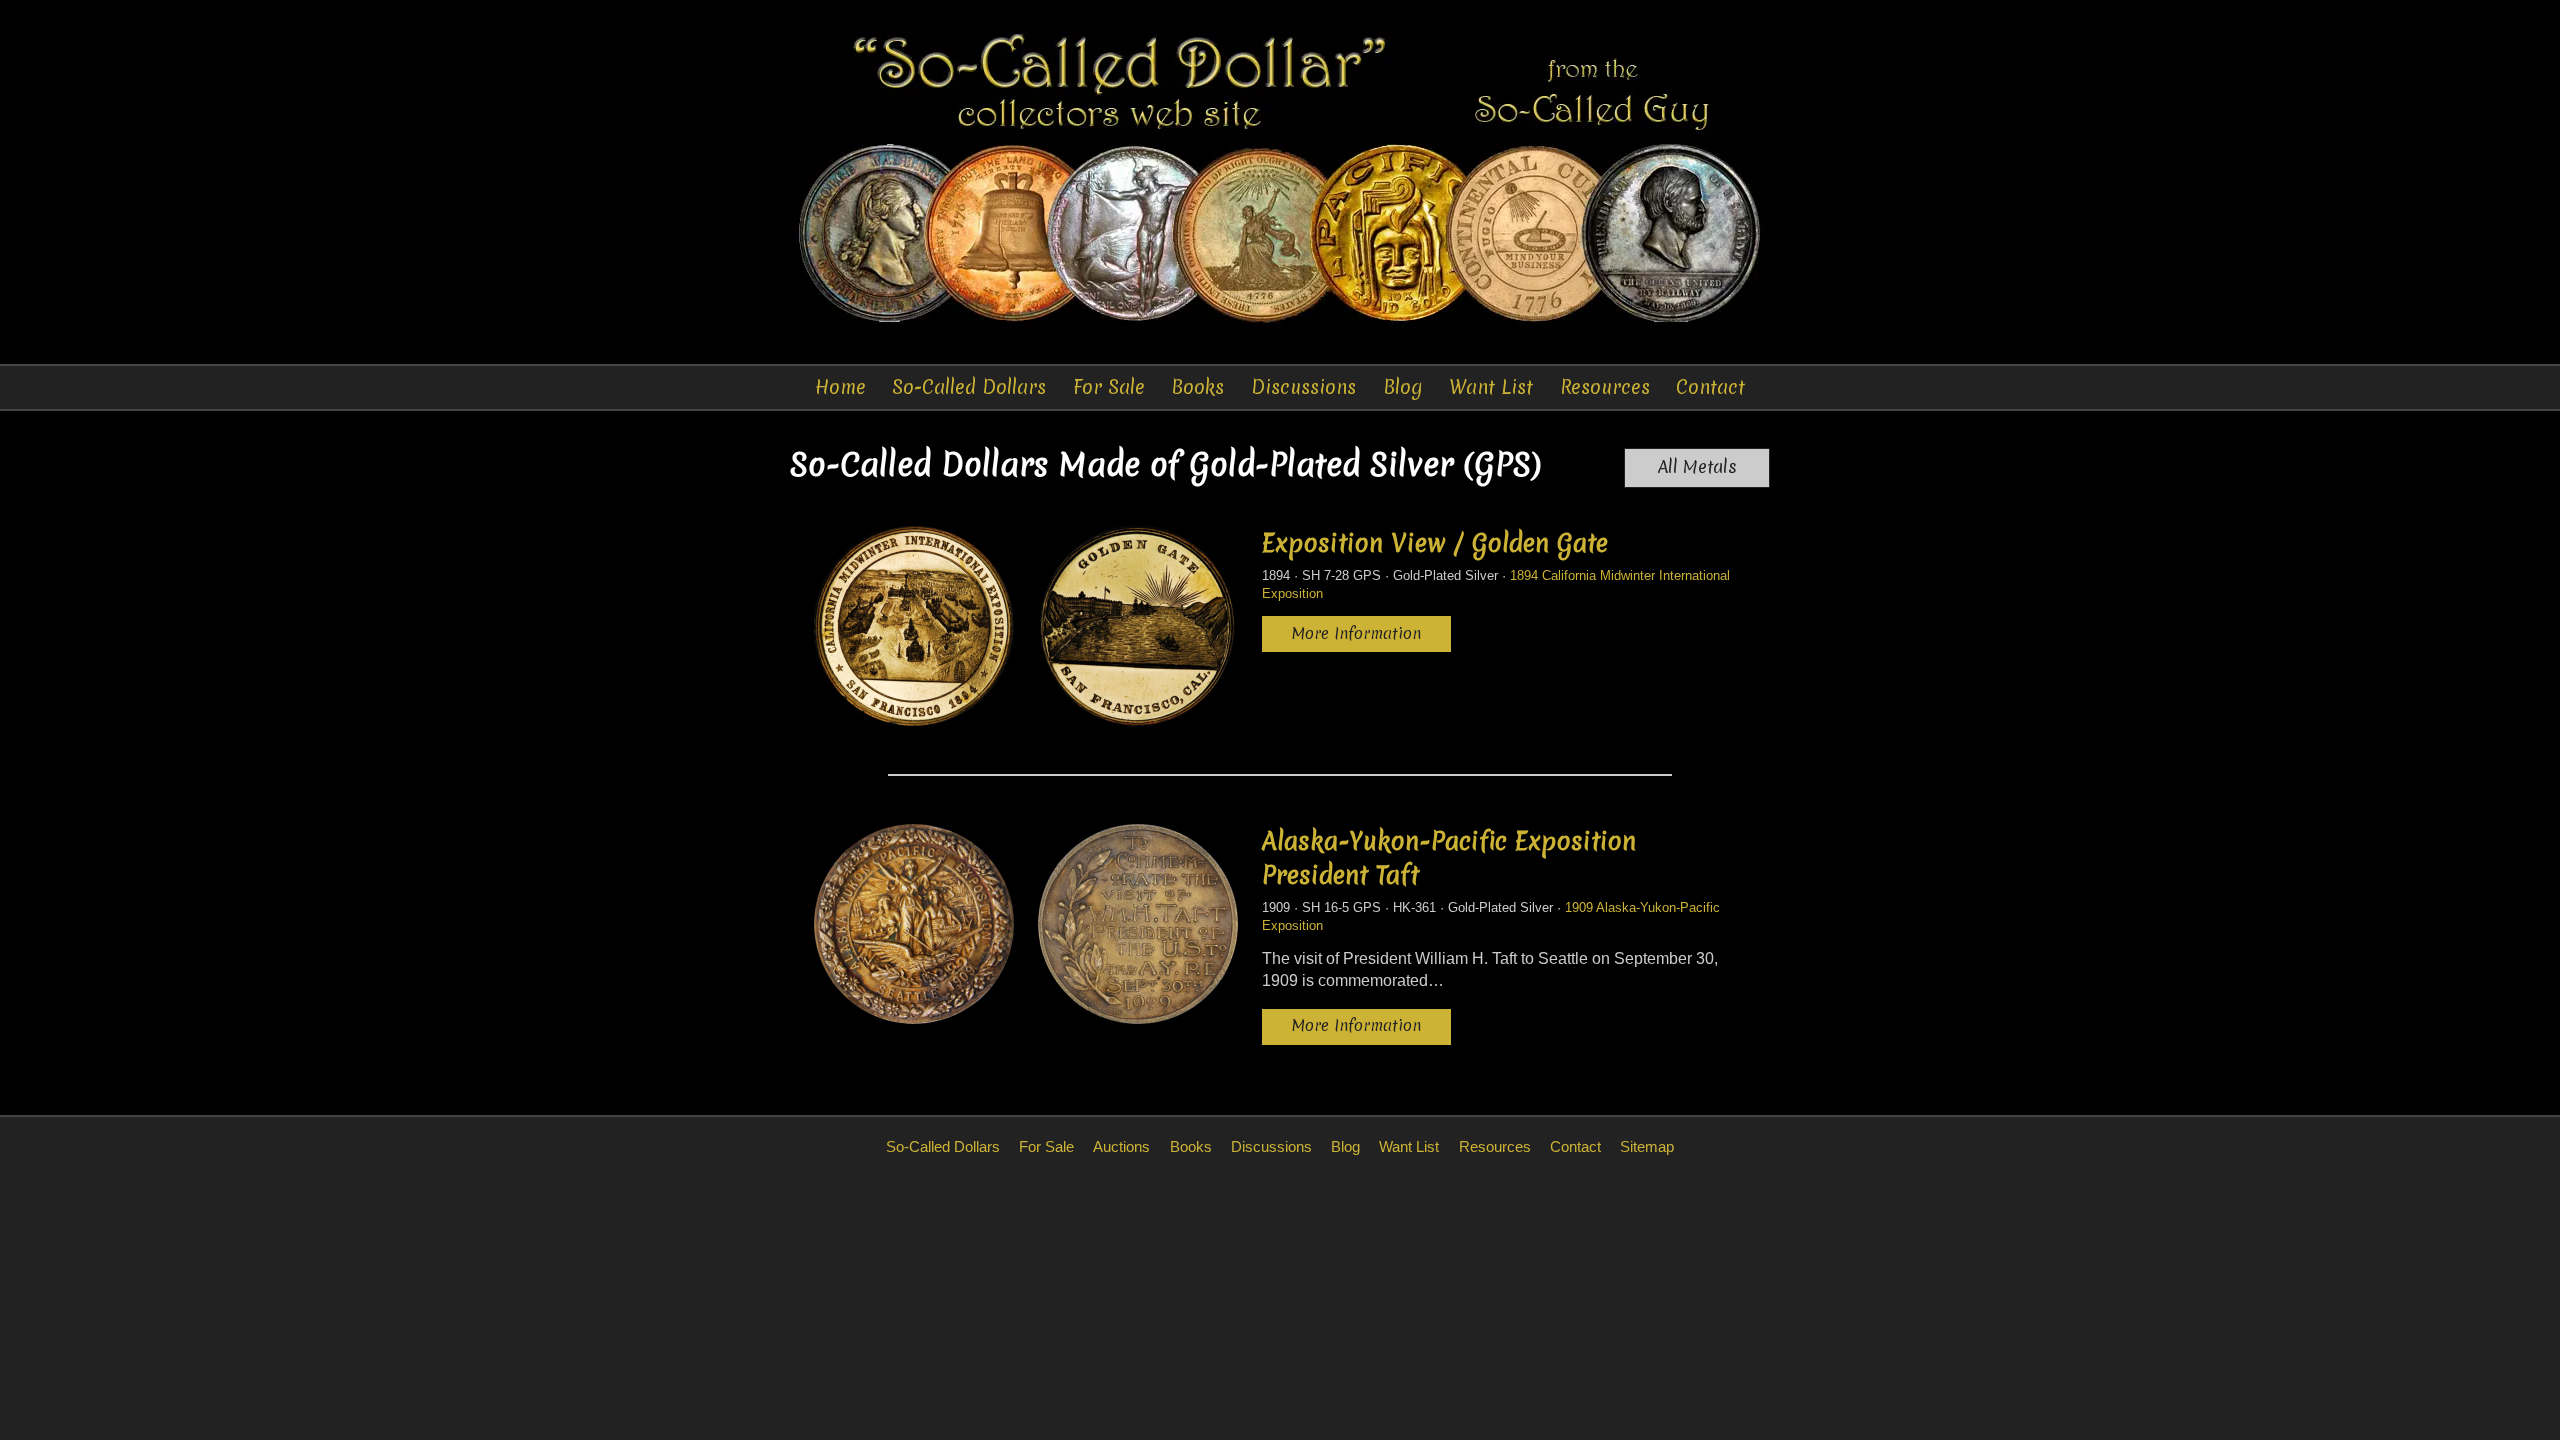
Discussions (1303, 387)
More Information (1356, 633)
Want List (1491, 387)
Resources (1605, 387)
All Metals (1697, 467)
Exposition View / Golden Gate (1435, 543)
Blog (1403, 387)
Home (840, 387)
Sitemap (1647, 1146)
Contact (1710, 387)
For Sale (1109, 387)
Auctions (1121, 1146)
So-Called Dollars (969, 387)
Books (1197, 387)
